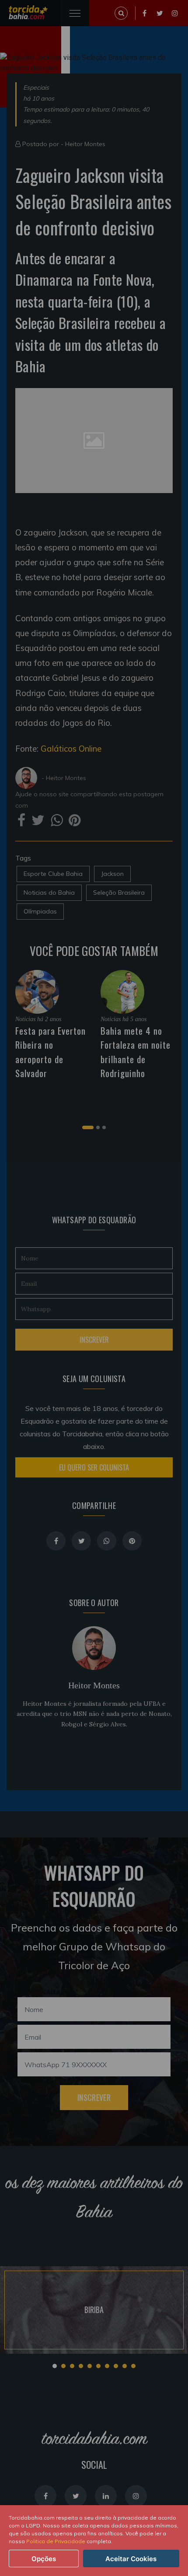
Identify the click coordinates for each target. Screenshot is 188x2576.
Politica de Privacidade (56, 2541)
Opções (44, 2559)
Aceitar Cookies (131, 2559)
